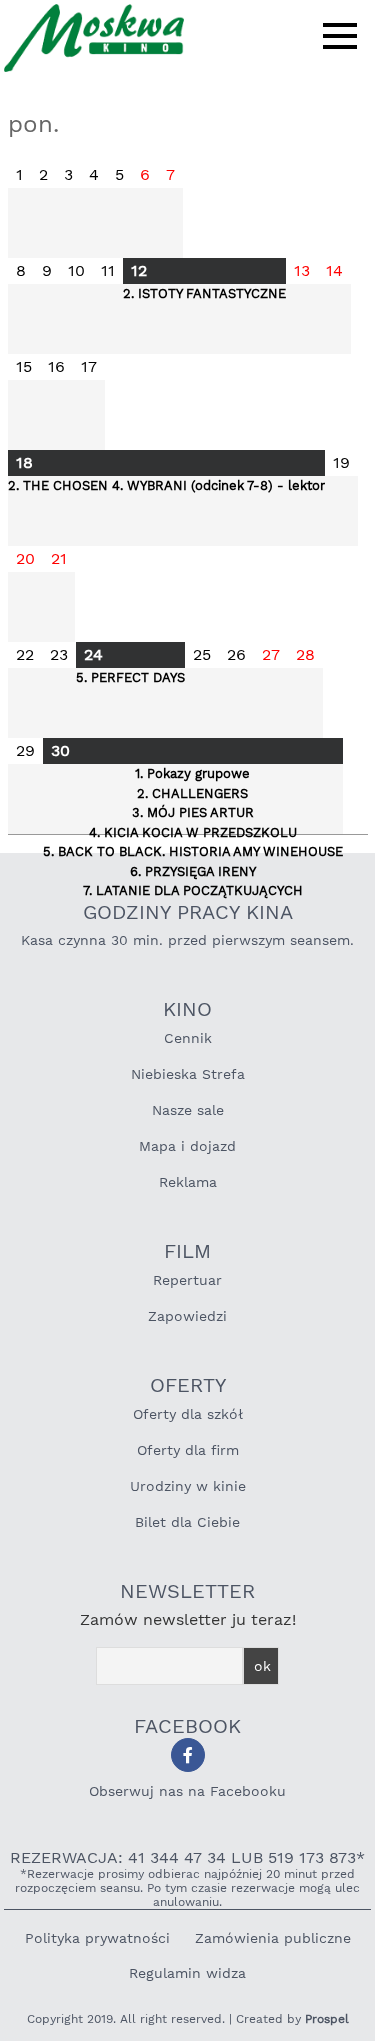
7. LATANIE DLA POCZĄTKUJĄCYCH (193, 890)
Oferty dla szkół (188, 1414)
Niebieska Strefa (188, 1074)
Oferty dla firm (188, 1450)
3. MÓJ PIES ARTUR (193, 812)
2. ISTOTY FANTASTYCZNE (204, 293)
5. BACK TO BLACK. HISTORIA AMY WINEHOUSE (193, 851)
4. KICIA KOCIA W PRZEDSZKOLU (193, 832)
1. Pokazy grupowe (192, 773)
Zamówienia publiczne (273, 1938)
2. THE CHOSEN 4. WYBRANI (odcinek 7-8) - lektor (166, 485)
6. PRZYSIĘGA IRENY (193, 871)
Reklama (188, 1182)
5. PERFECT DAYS (130, 677)
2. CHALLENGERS (192, 793)
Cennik (188, 1038)
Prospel (327, 2019)
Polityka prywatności (97, 1938)
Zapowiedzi (187, 1316)
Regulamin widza (187, 1973)
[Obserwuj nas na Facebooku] (188, 1755)
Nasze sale (188, 1110)
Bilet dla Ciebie (187, 1522)
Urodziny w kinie (188, 1486)
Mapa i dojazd (187, 1146)
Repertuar (187, 1280)
